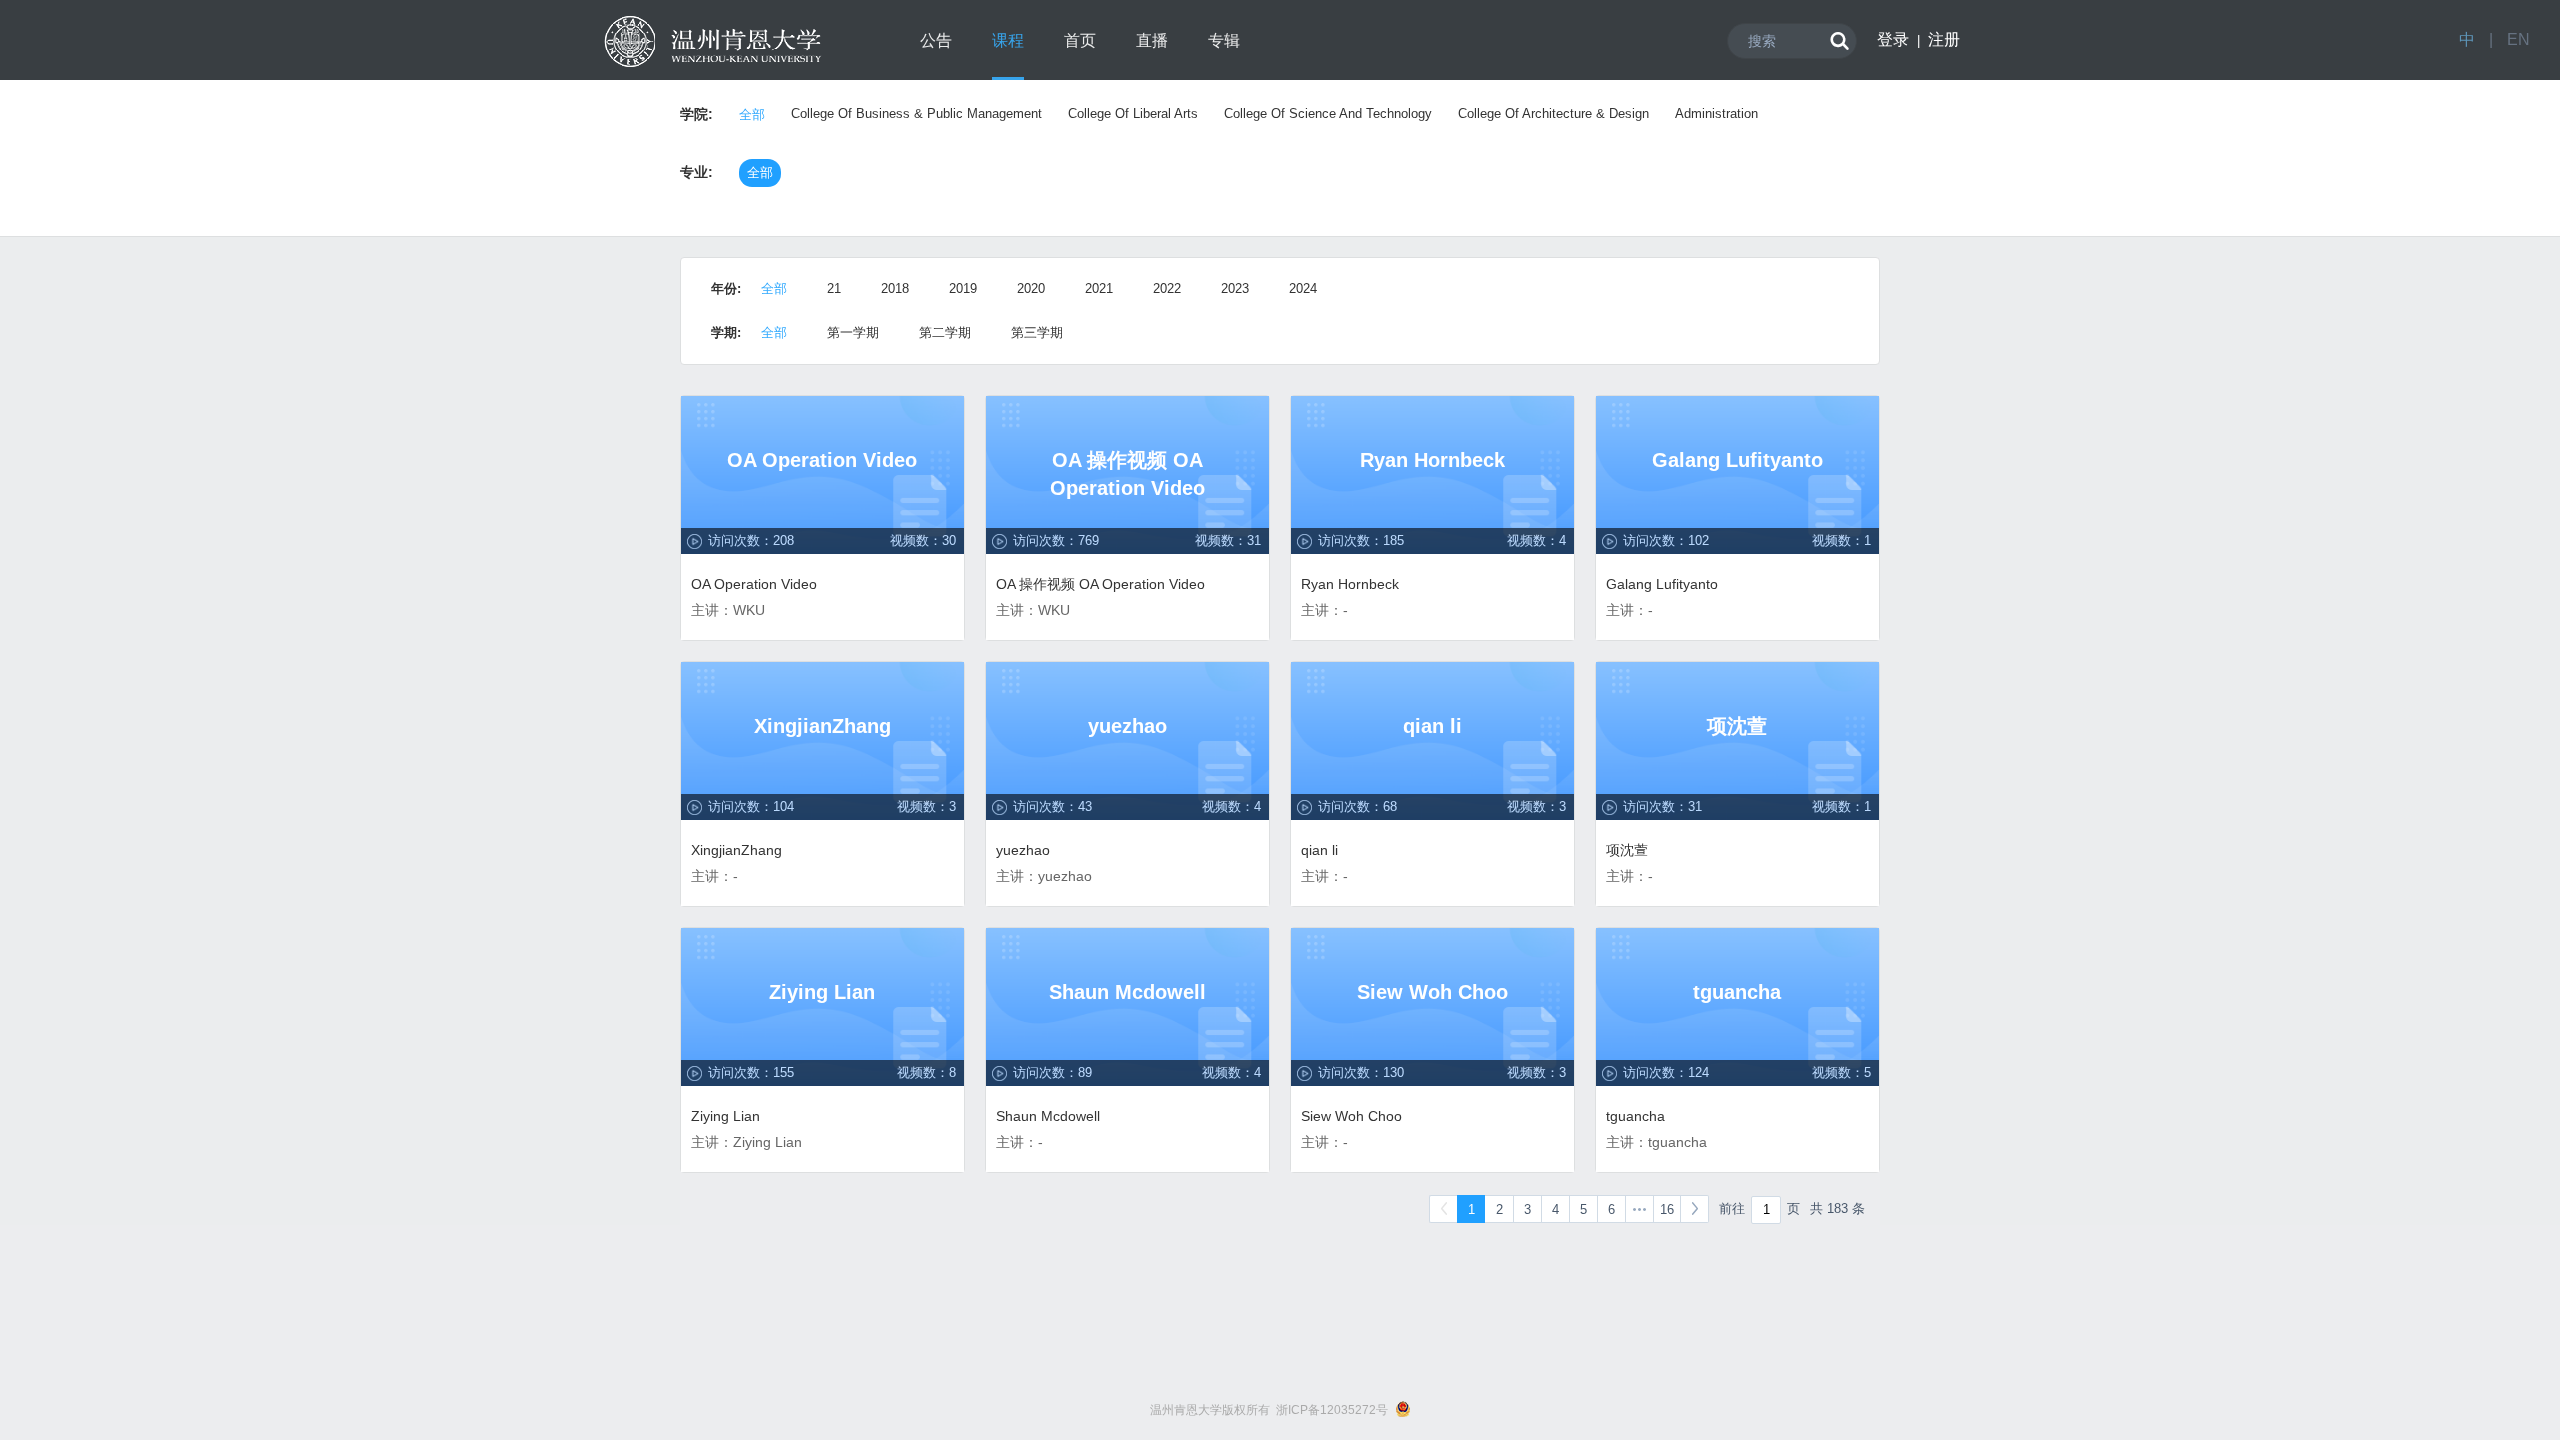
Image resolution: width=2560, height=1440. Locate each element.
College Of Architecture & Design (1553, 113)
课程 (1008, 40)
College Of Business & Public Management (916, 113)
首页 (1080, 40)
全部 (752, 114)
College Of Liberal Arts (1133, 113)
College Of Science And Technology (1328, 113)
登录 (1893, 39)
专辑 (1224, 40)
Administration (1716, 113)
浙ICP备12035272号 (1332, 1410)
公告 (936, 40)
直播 (1152, 40)
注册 (1944, 39)
